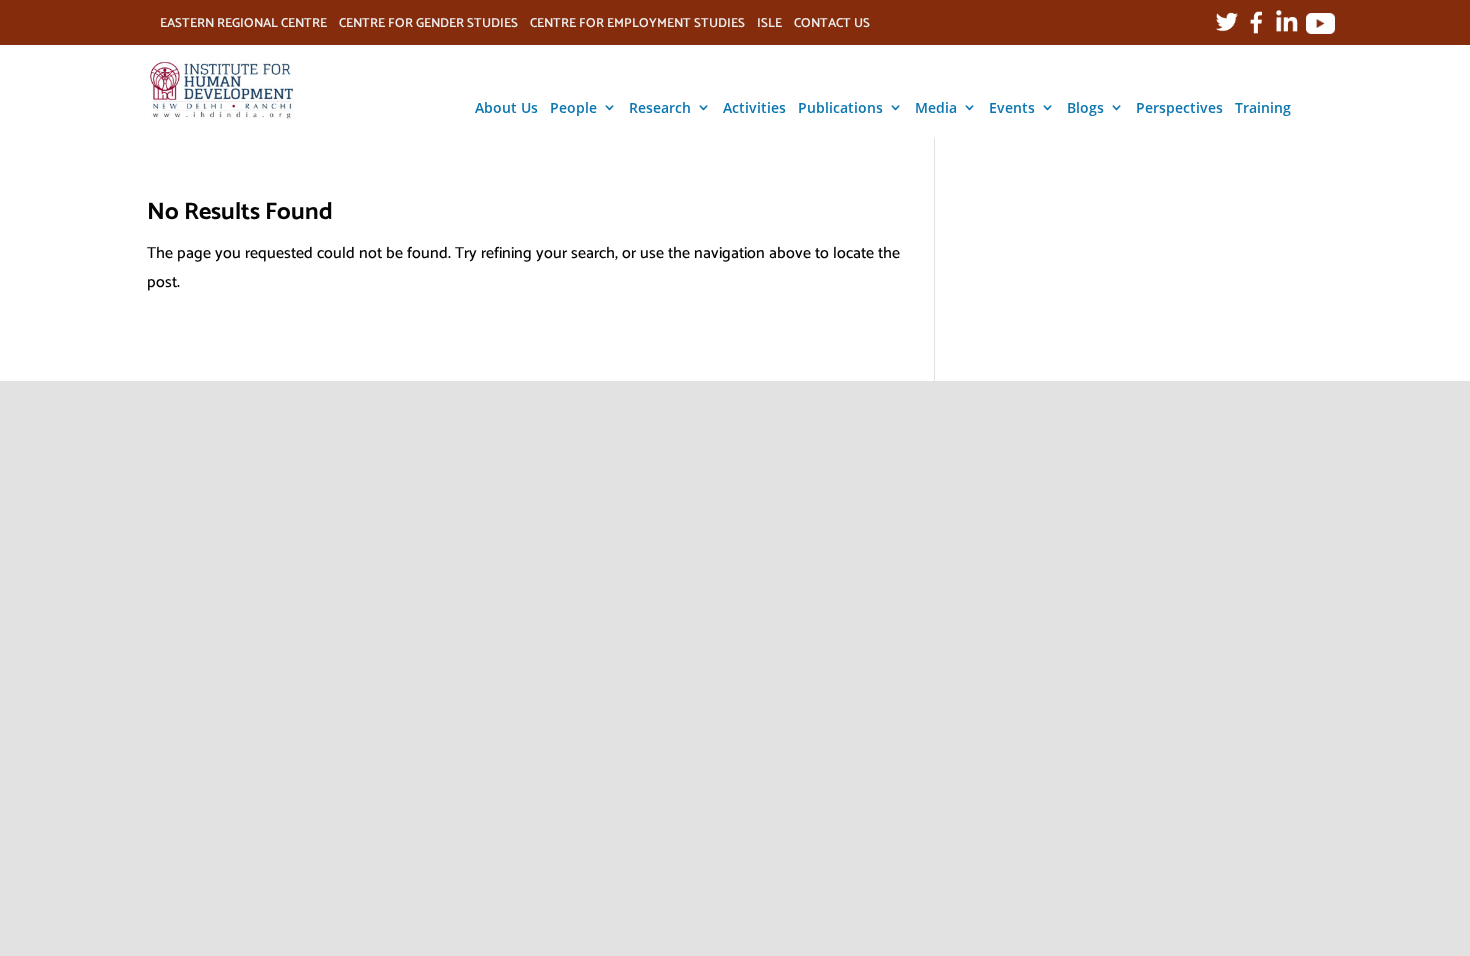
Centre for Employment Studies (637, 26)
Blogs (1085, 107)
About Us (506, 107)
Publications (840, 107)
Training (1263, 107)
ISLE (769, 26)
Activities (754, 107)
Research (660, 107)
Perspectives (1179, 107)
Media (936, 107)
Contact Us (832, 26)
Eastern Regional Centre (243, 26)
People (573, 107)
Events (1012, 107)
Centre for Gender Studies (428, 26)
